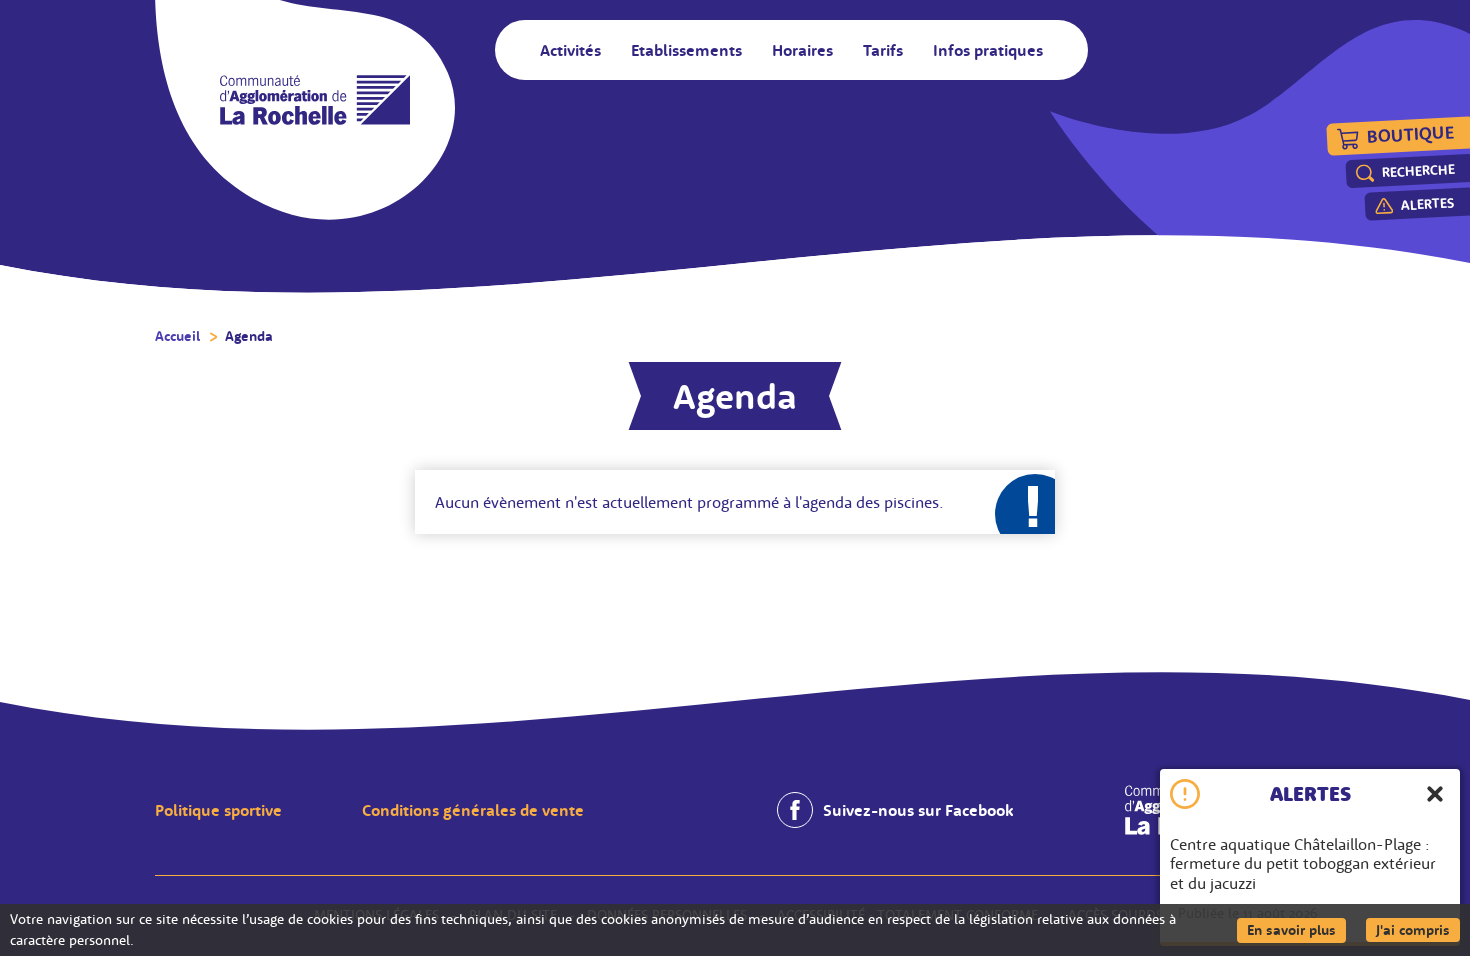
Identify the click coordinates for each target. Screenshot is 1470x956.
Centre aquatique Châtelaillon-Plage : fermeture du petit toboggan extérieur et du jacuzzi (1303, 863)
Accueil (177, 336)
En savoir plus (1296, 929)
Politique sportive (218, 810)
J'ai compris (1418, 929)
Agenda (249, 336)
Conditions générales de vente (473, 810)
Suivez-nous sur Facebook (918, 810)
